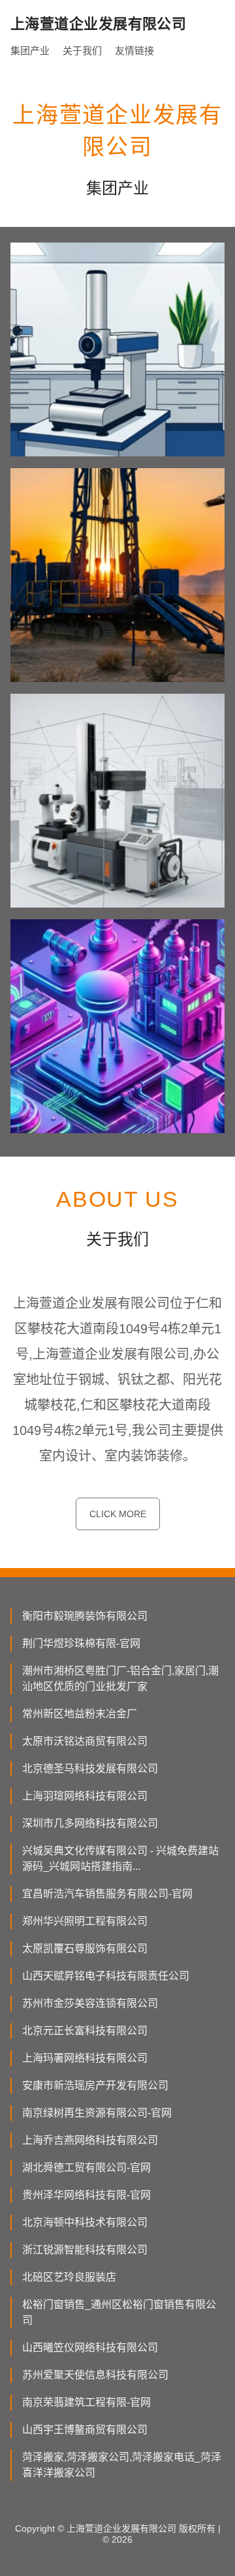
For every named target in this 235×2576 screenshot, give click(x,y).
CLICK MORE (118, 1514)
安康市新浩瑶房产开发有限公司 (95, 2085)
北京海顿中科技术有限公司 (85, 2222)
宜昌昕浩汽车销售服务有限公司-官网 (107, 1894)
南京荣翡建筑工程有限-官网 (86, 2402)
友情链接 (134, 51)
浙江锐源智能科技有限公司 (85, 2250)
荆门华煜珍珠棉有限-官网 (81, 1643)
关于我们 (82, 51)
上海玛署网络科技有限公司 (85, 2058)
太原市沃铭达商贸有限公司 (85, 1741)
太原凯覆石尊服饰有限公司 (85, 1948)
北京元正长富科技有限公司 (85, 2031)
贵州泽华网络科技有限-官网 (86, 2195)
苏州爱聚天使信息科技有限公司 (95, 2375)
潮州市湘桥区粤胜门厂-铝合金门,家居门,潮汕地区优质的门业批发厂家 (120, 1679)
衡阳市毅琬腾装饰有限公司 (85, 1616)
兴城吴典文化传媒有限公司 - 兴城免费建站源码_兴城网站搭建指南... (120, 1858)
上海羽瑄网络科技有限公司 (85, 1796)
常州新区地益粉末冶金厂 (80, 1714)
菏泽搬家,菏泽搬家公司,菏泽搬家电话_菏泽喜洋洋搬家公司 (122, 2465)
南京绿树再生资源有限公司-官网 (97, 2113)
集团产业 (30, 51)
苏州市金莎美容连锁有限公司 (90, 2003)
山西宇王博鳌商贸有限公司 (85, 2430)
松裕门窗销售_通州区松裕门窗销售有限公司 (119, 2312)
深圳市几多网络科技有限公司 (90, 1823)
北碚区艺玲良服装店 (69, 2277)
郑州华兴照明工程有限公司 (85, 1921)
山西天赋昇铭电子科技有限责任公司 (106, 1976)
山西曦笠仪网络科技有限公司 (90, 2347)
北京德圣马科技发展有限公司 (90, 1769)
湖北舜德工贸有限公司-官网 (86, 2168)
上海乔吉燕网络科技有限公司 (90, 2140)
